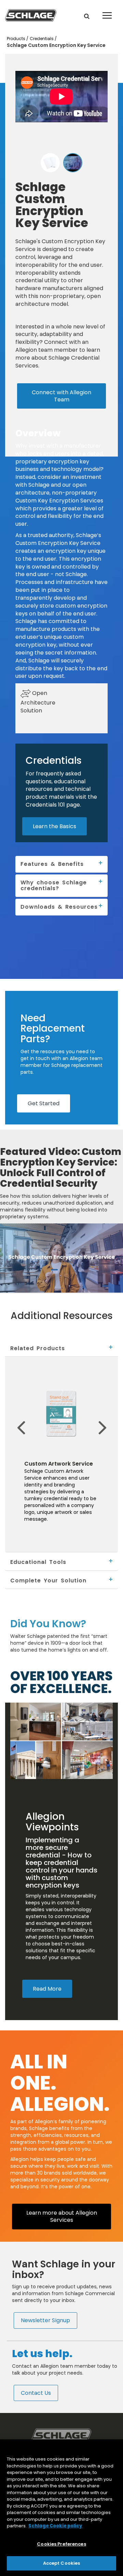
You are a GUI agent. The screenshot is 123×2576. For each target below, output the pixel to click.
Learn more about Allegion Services (62, 2216)
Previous (10, 1417)
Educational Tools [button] (38, 1562)
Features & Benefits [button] (52, 864)
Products (17, 39)
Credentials (42, 39)
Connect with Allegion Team (61, 396)
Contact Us (36, 2393)
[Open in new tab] (31, 15)
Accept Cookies (62, 2563)
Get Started (44, 1103)
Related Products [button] (38, 1348)
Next (112, 1417)
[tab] (61, 1348)
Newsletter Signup (45, 2320)
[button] (87, 16)
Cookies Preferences (61, 2544)
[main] (61, 2508)
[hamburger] (106, 10)
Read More (47, 1989)
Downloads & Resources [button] (59, 907)
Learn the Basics (54, 826)
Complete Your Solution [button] (48, 1580)
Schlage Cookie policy (55, 2526)
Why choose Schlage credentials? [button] (54, 885)
